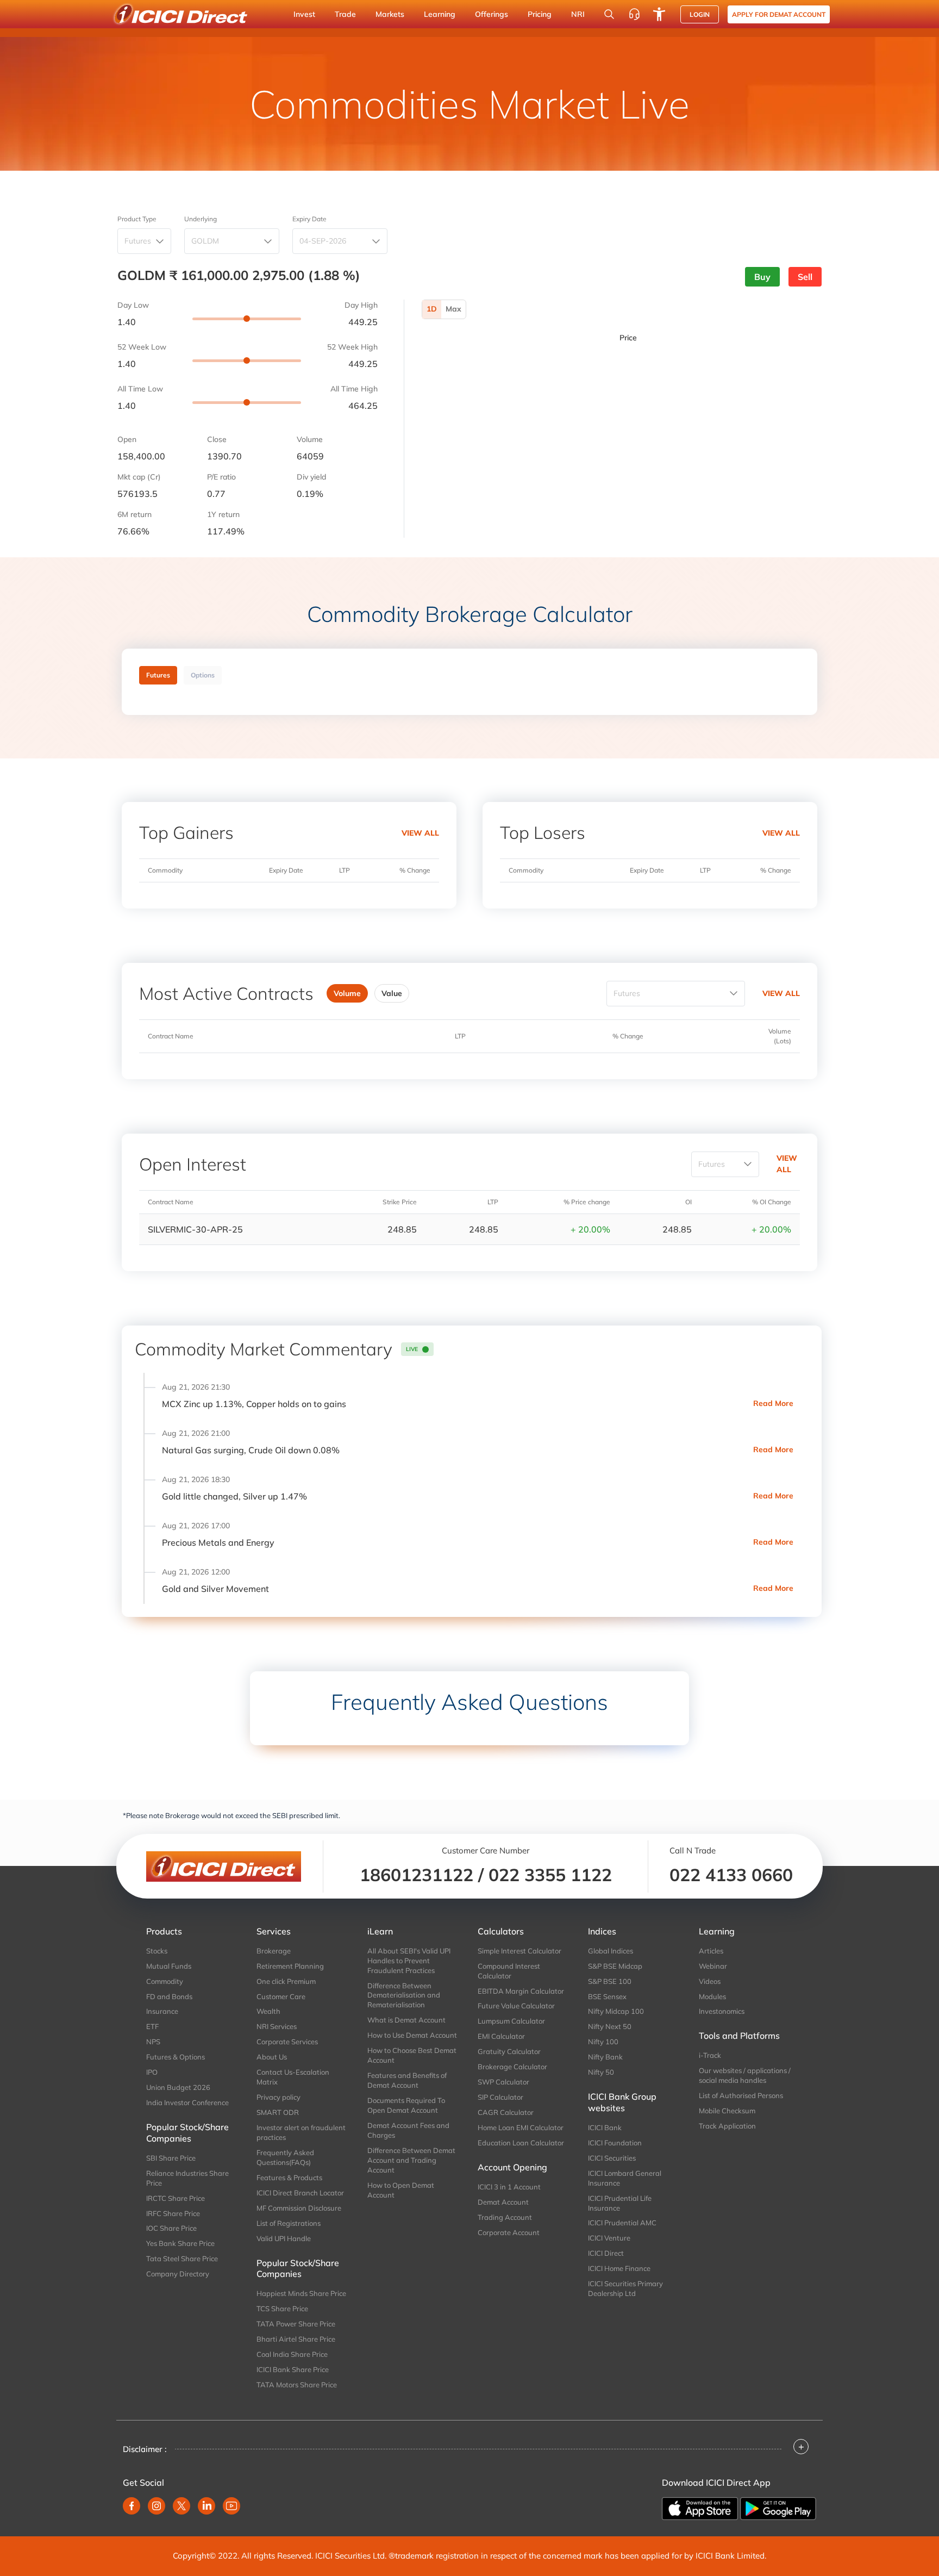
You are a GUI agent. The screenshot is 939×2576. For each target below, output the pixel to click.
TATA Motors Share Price (297, 2385)
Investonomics (722, 2011)
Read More (773, 1403)
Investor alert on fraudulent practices (301, 2132)
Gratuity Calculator (509, 2051)
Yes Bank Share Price (180, 2243)
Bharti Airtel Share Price (296, 2339)
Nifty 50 (601, 2072)
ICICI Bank (605, 2127)
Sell (805, 277)
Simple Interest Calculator (519, 1951)
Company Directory (178, 2274)
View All (420, 833)
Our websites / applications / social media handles (745, 2075)
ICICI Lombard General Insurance (625, 2178)
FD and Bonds (169, 1996)
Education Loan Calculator (521, 2143)
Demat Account (503, 2202)
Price (628, 338)
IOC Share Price (171, 2228)
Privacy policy (278, 2097)
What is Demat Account (406, 2020)
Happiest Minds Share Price (301, 2293)
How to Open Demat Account (401, 2190)
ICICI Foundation (615, 2143)
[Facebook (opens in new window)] (132, 2506)
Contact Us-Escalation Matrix (293, 2077)
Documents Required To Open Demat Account (406, 2105)
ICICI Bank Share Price (293, 2369)
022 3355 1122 (550, 1875)
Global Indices (611, 1951)
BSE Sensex (607, 1996)
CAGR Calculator (506, 2112)
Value (392, 993)
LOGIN (700, 14)
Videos (710, 1981)
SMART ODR (278, 2112)
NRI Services (277, 2026)
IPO (152, 2072)
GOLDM (205, 241)
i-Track (710, 2055)
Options (203, 675)
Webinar (713, 1966)
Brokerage (274, 1951)
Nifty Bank (605, 2057)
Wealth (268, 2011)
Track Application (727, 2126)
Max (453, 309)
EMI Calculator (501, 2036)
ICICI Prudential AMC (622, 2223)
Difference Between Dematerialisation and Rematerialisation (404, 1995)
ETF (152, 2026)
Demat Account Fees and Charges (408, 2130)
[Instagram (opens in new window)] (156, 2506)
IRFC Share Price (173, 2213)
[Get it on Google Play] (778, 2507)
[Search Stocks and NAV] (609, 14)
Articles (711, 1951)
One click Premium (286, 1981)
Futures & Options (176, 2057)
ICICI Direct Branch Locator (300, 2193)
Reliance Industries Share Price (187, 2178)
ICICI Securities (612, 2158)
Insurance (162, 2011)
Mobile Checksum (727, 2111)
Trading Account (505, 2217)
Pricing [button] (540, 14)
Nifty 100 (603, 2042)
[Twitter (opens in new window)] (181, 2506)
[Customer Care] (634, 14)
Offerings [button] (492, 14)
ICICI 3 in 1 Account (509, 2187)
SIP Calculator (500, 2097)
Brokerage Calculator (512, 2067)
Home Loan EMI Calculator (521, 2127)
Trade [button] (345, 14)
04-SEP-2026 (323, 241)
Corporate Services (287, 2042)
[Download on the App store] (701, 2507)
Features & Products (289, 2177)
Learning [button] (440, 14)
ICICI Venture (609, 2238)
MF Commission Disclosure (299, 2208)
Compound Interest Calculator (509, 1971)
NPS (153, 2042)
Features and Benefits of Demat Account (407, 2080)
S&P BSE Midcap (615, 1966)
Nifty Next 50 (610, 2026)
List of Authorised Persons (741, 2095)
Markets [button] (390, 14)
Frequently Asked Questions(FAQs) (285, 2157)
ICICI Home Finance (619, 2268)
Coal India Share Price (292, 2354)
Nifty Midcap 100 (616, 2011)
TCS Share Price (282, 2309)
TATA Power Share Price (296, 2324)
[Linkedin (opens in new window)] (206, 2506)
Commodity (165, 1981)
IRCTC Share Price (176, 2198)
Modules (712, 1996)
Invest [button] (304, 14)
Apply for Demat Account (779, 14)
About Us (272, 2057)
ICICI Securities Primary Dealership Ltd (625, 2288)
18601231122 (417, 1875)
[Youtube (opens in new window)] (231, 2506)
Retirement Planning (290, 1966)
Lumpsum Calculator (511, 2021)
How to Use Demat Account (412, 2035)
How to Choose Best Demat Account (412, 2055)
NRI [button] (578, 14)
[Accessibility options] (659, 14)
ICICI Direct (606, 2253)
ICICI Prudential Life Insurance (620, 2203)
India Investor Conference (187, 2102)
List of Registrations (289, 2223)
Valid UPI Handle (284, 2238)
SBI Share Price (171, 2158)
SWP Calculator (503, 2082)
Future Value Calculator (516, 2006)
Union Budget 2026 (178, 2087)
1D (432, 309)
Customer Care (281, 1996)
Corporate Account (509, 2232)
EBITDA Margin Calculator (521, 1991)
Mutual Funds (169, 1966)
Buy (762, 277)
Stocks (157, 1951)
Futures (138, 241)
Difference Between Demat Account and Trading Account (411, 2160)
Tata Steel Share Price (182, 2258)
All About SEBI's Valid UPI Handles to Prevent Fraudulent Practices (409, 1961)
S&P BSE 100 (610, 1981)
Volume (347, 993)
